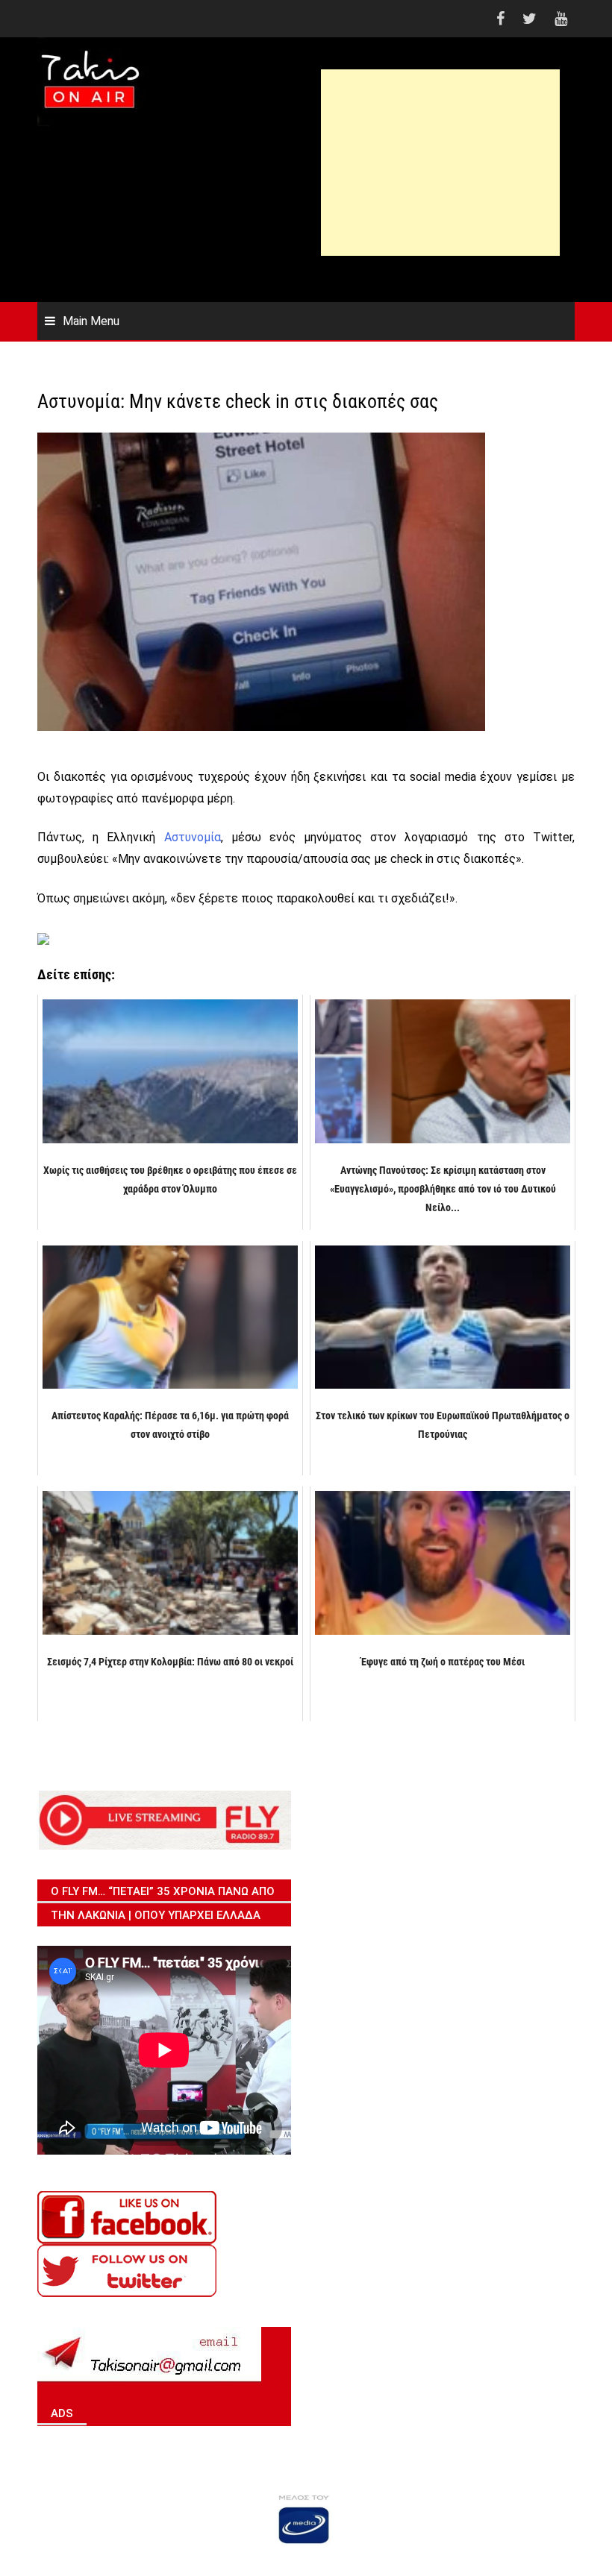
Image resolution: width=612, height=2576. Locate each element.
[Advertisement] (440, 174)
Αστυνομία (193, 837)
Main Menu (91, 321)
